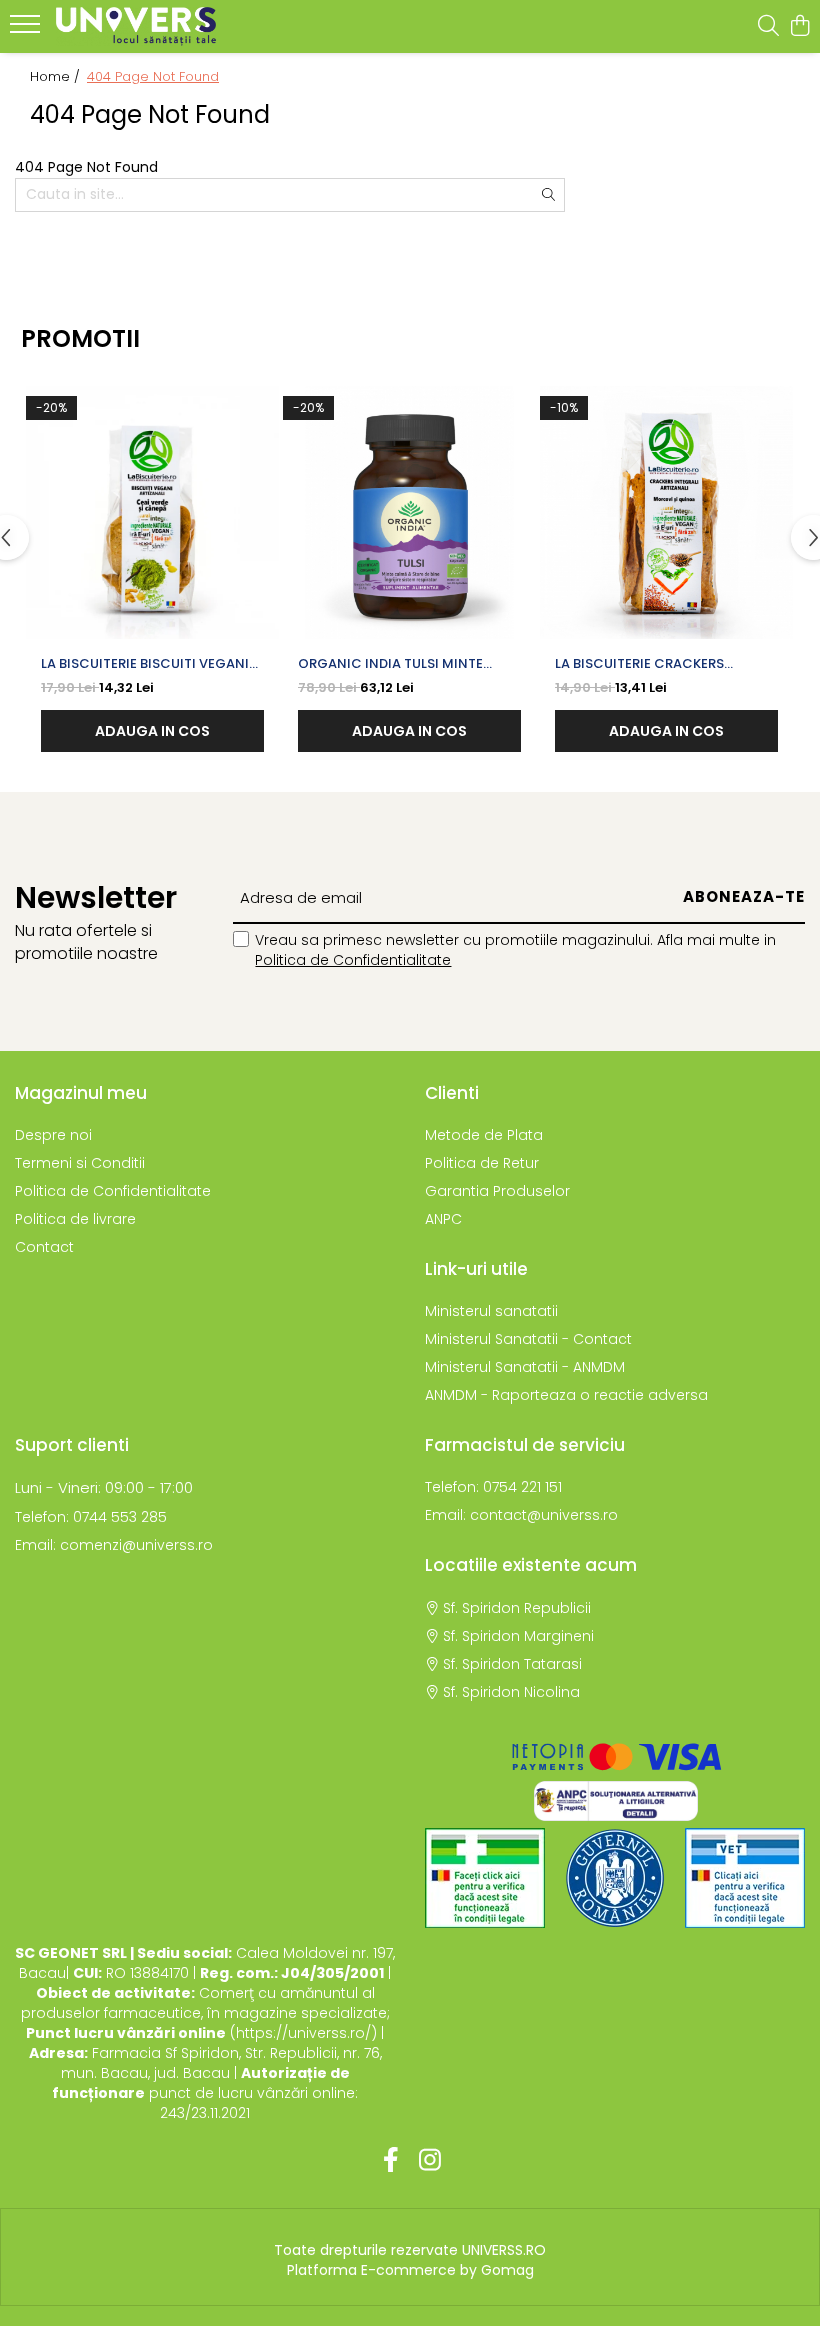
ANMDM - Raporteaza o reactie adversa (566, 1395)
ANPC (443, 1219)
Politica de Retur (482, 1163)
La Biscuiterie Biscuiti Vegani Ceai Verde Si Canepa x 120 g (145, 664)
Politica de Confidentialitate (353, 960)
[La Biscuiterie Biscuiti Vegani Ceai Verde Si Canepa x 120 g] (152, 512)
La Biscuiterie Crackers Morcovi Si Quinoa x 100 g (650, 664)
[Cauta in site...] (768, 27)
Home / (57, 77)
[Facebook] (390, 2161)
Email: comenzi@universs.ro (114, 1545)
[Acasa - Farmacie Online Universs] (136, 26)
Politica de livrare (75, 1219)
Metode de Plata (484, 1135)
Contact (44, 1247)
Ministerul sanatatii (491, 1311)
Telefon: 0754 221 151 (493, 1487)
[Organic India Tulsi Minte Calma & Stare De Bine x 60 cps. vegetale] (409, 512)
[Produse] (27, 30)
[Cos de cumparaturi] (799, 27)
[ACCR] (485, 1878)
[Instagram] (429, 2161)
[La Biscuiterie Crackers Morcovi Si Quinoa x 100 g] (666, 512)
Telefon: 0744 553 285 (91, 1517)
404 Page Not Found (153, 77)
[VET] (745, 1878)
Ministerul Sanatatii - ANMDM (525, 1367)
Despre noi (53, 1135)
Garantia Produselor (497, 1191)
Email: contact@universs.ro (521, 1515)
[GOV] (615, 1878)
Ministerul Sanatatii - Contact (528, 1339)
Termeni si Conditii (80, 1163)
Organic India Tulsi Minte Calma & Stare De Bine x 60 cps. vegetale (408, 664)
